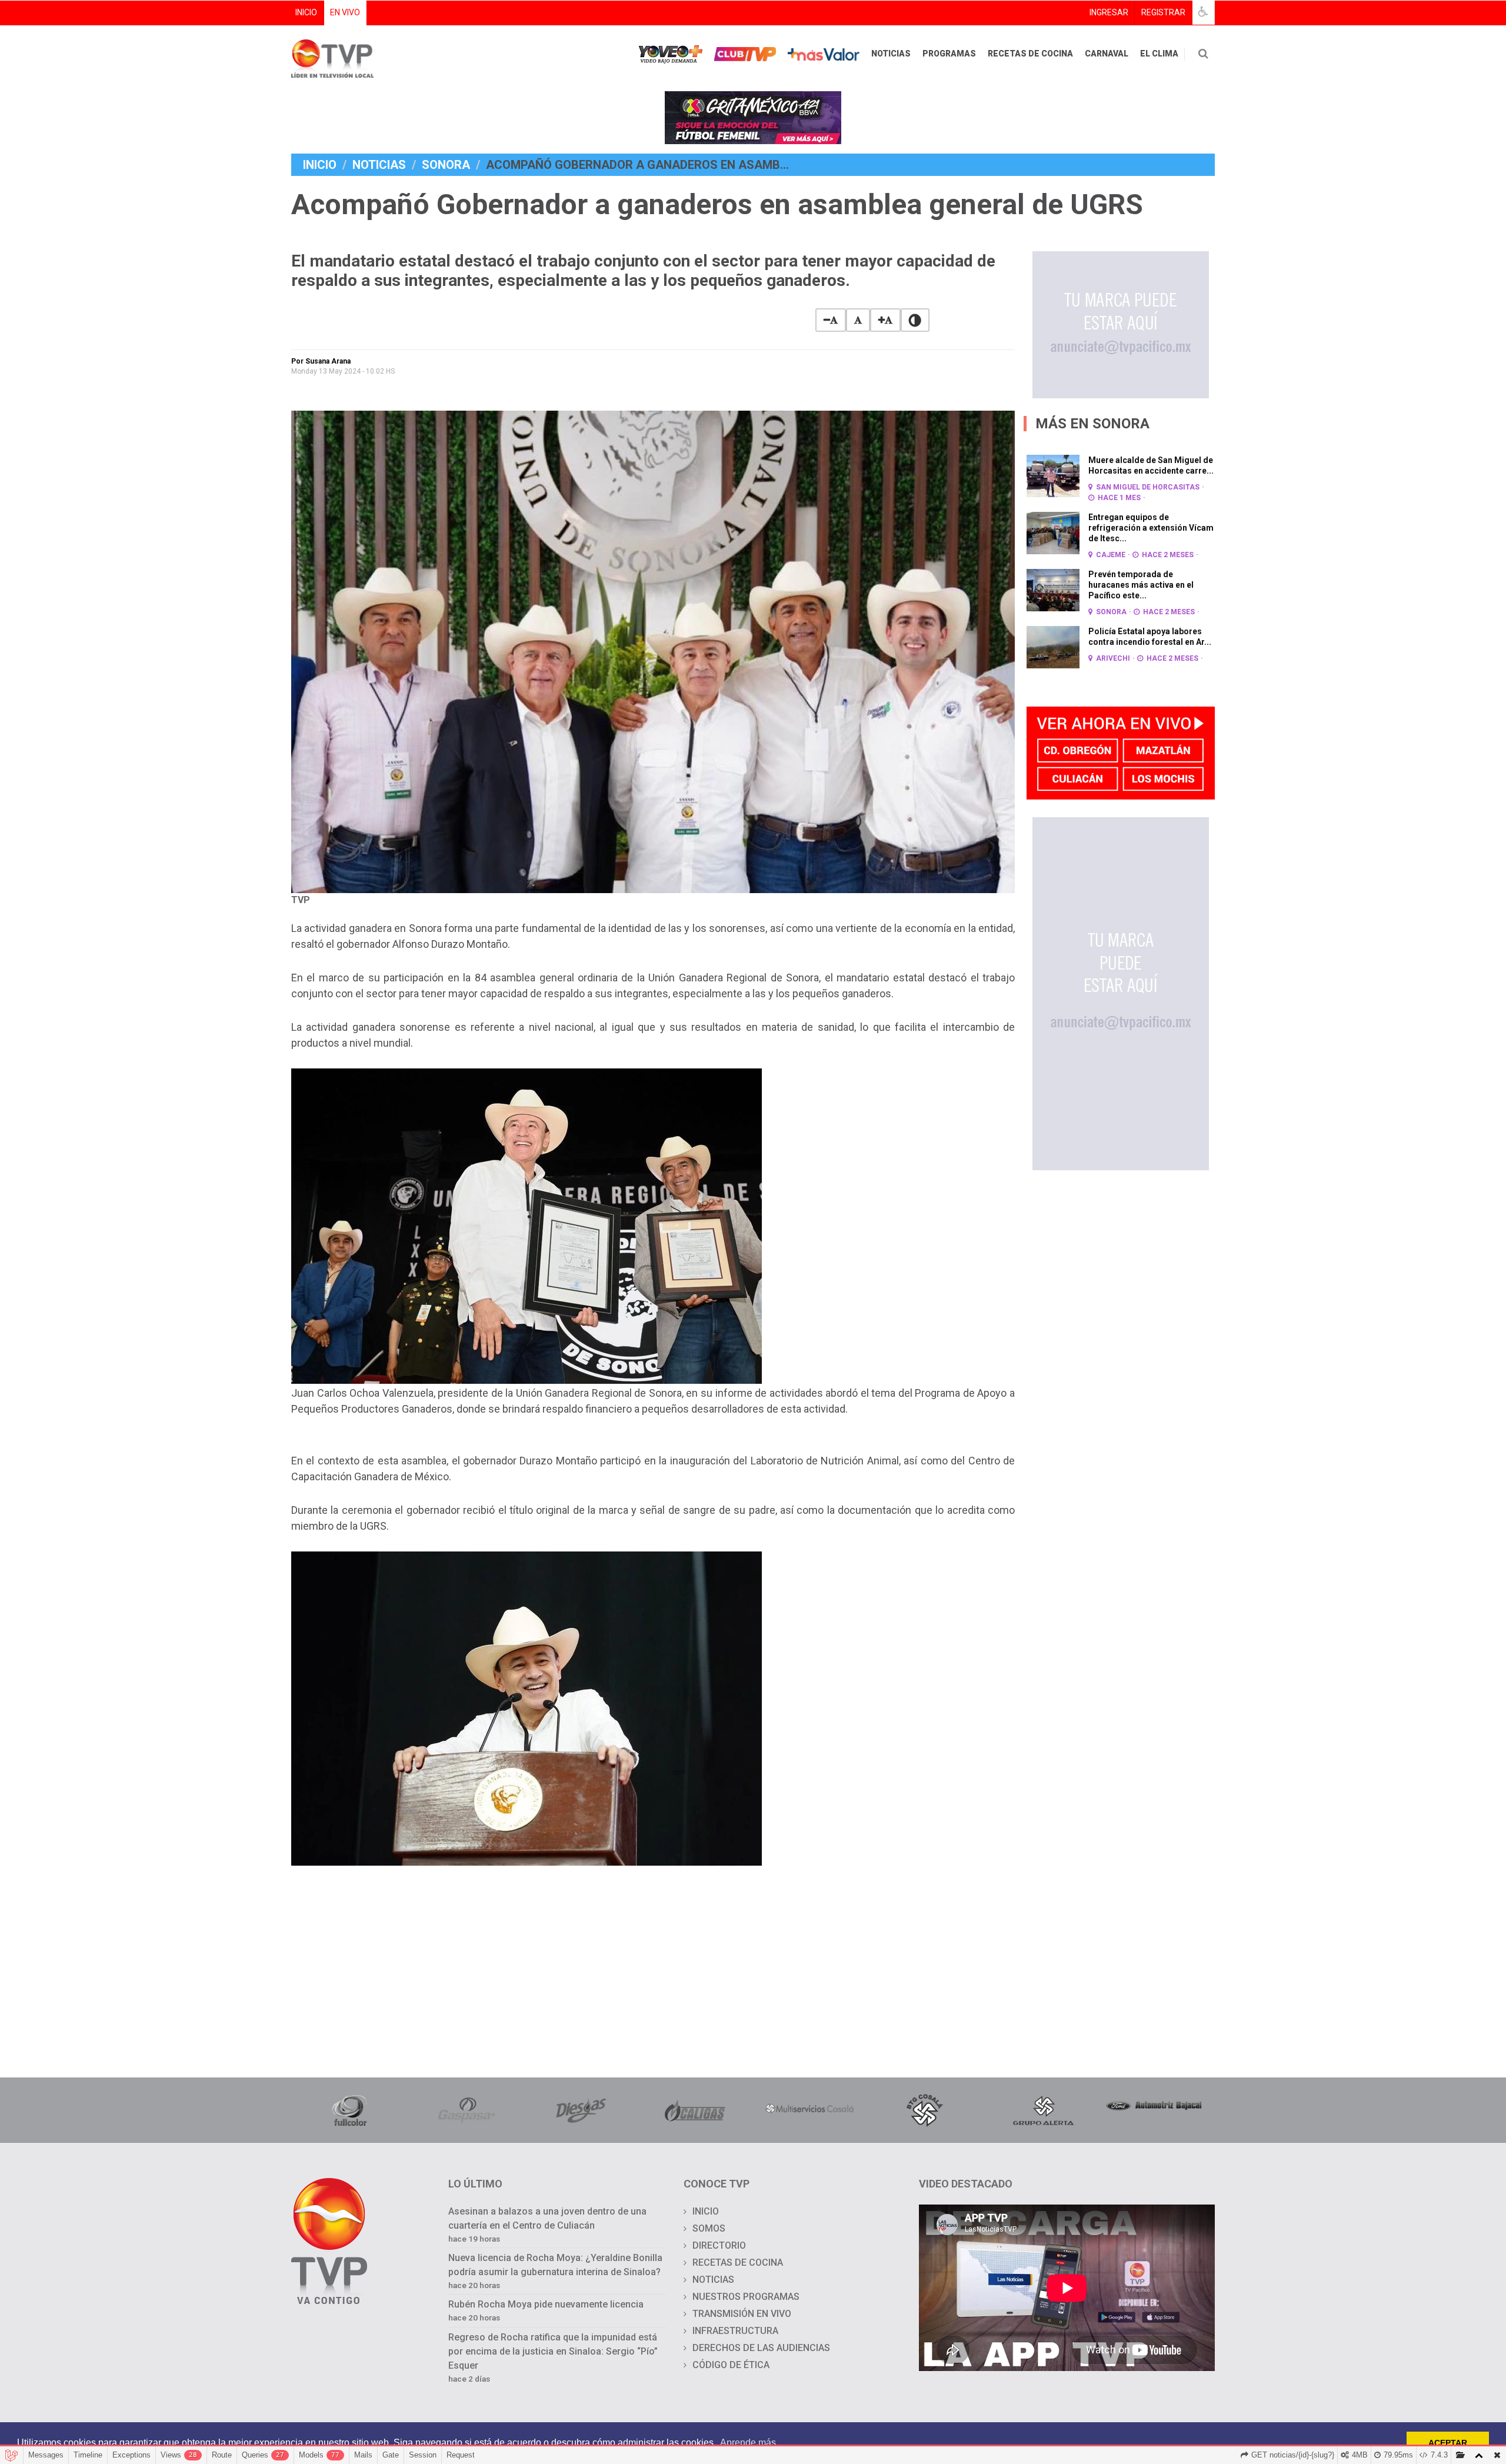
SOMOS (709, 2228)
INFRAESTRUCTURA (735, 2331)
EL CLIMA (1159, 54)
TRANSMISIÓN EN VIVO (742, 2314)
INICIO (306, 12)
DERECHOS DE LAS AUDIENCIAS (761, 2348)
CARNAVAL (1107, 54)
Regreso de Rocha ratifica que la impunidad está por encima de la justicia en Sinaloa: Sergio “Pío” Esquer (553, 2351)
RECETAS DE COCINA (1030, 54)
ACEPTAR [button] (1448, 2443)
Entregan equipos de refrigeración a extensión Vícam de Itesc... (1151, 528)
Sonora (446, 165)
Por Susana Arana (321, 361)
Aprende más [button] (748, 2443)
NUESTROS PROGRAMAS (746, 2297)
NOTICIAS (891, 54)
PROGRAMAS (949, 54)
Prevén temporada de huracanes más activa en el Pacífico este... (1141, 585)
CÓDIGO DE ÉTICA (731, 2365)
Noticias (379, 165)
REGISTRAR (1163, 12)
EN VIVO (345, 12)
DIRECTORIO (719, 2245)
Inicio (320, 165)
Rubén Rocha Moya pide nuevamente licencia (546, 2304)
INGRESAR (1109, 12)
